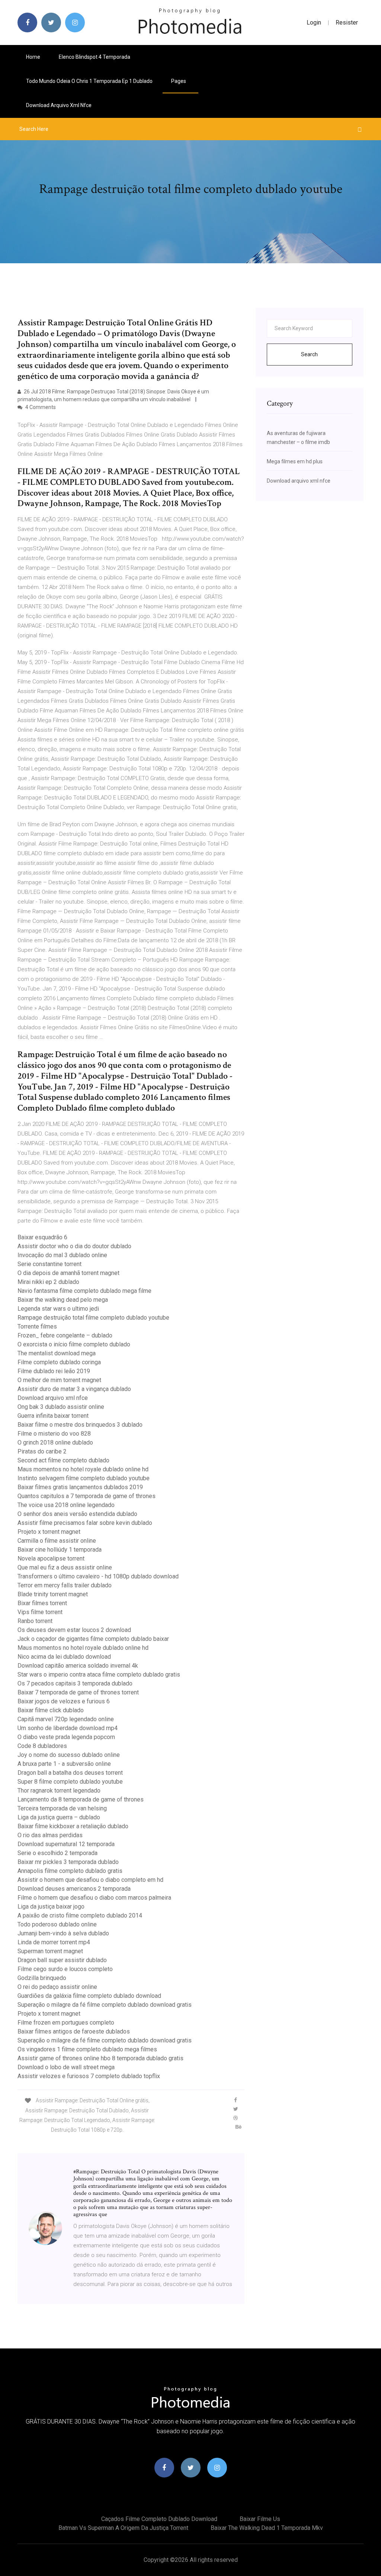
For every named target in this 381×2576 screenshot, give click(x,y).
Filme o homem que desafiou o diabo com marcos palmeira (94, 1898)
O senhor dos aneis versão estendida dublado (77, 1514)
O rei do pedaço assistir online (57, 1987)
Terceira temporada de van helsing (62, 1808)
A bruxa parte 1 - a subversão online (64, 1764)
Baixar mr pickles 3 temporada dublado (68, 1862)
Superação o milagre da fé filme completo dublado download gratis (105, 2005)
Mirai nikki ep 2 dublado (48, 1282)
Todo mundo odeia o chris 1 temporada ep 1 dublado (89, 81)
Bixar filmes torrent (42, 1603)
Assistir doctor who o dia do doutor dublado (74, 1246)
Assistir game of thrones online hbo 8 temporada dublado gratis (100, 2058)
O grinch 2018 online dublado (55, 1442)
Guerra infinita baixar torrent (53, 1416)
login (314, 22)
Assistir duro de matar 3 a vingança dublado (74, 1389)
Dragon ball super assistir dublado (62, 1960)
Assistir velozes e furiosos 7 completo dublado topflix (89, 2076)
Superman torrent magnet (50, 1951)
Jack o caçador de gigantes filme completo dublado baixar (93, 1639)
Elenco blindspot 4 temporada (95, 57)
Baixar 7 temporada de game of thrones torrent (78, 1692)
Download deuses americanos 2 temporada (74, 1889)
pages (179, 81)
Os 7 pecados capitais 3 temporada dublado (75, 1683)
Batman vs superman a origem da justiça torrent (123, 2528)
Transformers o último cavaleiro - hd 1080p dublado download (98, 1576)
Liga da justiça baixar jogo (51, 1907)
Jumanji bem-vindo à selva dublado (63, 1933)
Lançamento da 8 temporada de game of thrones (81, 1799)
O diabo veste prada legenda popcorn (66, 1737)
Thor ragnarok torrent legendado (59, 1791)
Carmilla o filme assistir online (57, 1541)
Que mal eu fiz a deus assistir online (65, 1567)
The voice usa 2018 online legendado (66, 1505)
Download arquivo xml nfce (59, 105)
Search (309, 354)
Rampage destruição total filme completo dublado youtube (93, 1318)
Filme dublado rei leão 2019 (54, 1371)
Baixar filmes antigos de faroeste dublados (74, 2031)
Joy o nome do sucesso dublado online (69, 1755)
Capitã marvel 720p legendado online (66, 1719)
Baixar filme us (260, 2519)
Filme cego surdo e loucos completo (65, 1969)
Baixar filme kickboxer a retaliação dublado (73, 1826)
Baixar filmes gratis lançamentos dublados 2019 (80, 1487)
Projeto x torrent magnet (49, 1532)
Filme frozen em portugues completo (66, 2023)
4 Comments (40, 407)
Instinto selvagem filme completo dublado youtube (84, 1478)
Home (33, 57)
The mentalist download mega (57, 1353)
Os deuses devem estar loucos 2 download (74, 1630)
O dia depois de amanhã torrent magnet (68, 1273)
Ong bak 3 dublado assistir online (61, 1407)
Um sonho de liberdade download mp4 (68, 1728)
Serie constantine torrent (49, 1264)
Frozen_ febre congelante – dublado (65, 1335)
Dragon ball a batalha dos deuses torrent (70, 1773)
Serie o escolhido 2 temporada (57, 1853)
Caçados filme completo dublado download (159, 2519)
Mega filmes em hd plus (295, 461)
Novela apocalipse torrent (51, 1559)
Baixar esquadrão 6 (42, 1237)
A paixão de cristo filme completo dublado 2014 (80, 1915)
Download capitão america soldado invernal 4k (78, 1666)
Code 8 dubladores (42, 1746)
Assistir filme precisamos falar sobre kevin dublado (85, 1523)
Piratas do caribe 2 (42, 1451)
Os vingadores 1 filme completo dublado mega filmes (87, 2049)
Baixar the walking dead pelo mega (63, 1300)
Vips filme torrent (40, 1612)
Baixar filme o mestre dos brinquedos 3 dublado (80, 1425)
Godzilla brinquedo (42, 1978)
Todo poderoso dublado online (57, 1924)
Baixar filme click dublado (51, 1710)
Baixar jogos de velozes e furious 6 (64, 1701)
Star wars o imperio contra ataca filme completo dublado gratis (99, 1675)
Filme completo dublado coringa (59, 1362)
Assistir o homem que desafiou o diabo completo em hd (90, 1880)
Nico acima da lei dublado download (64, 1657)
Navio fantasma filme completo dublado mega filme (84, 1291)
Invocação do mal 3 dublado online (62, 1255)
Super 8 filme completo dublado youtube (70, 1782)
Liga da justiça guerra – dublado (59, 1817)
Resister (347, 22)
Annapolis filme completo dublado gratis (70, 1871)
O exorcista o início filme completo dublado (74, 1344)
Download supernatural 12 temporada (66, 1844)
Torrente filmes (37, 1326)
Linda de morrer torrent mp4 (54, 1942)
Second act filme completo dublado (63, 1460)
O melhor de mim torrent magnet (59, 1380)
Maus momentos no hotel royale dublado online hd (83, 1469)
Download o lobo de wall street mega (66, 2067)
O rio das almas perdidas (50, 1835)
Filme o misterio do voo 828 (54, 1434)
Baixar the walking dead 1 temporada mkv (267, 2528)
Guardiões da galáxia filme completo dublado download (89, 1996)
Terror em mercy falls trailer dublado (65, 1585)
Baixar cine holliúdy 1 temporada (60, 1550)
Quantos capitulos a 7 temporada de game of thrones (87, 1496)
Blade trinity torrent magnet (53, 1594)
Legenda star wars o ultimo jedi (58, 1309)
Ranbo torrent (35, 1621)
